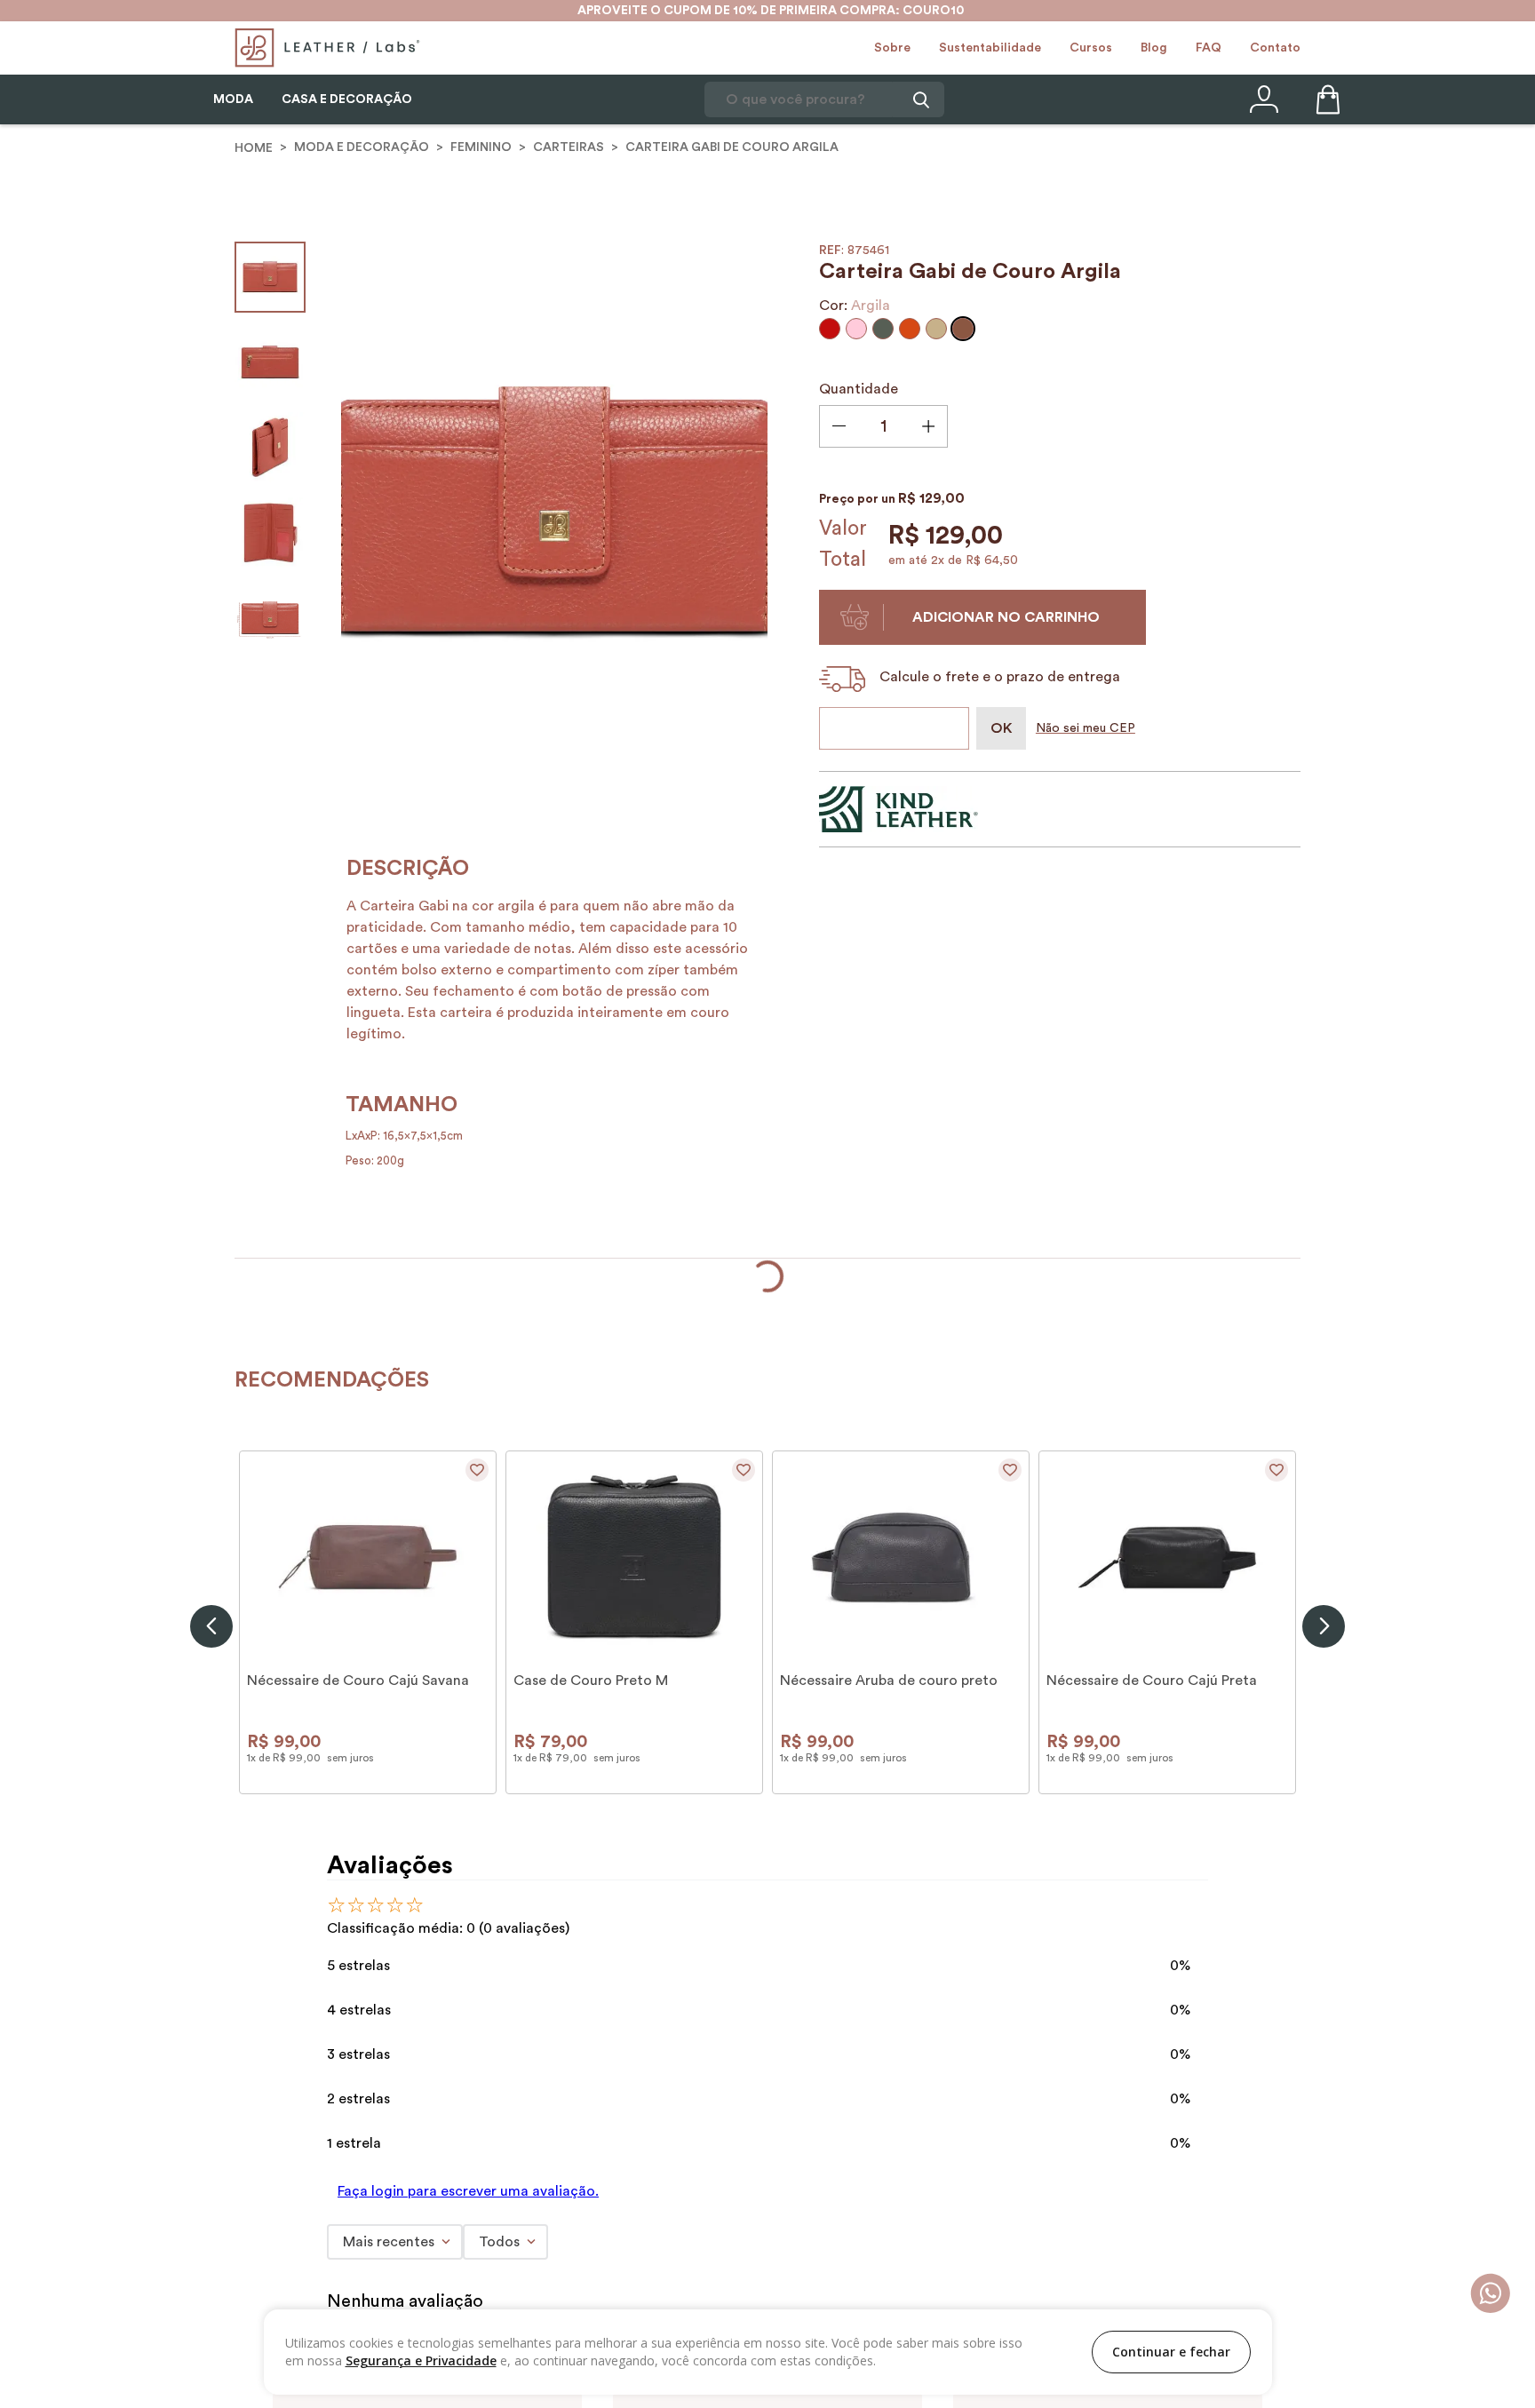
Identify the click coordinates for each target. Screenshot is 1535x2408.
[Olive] (883, 329)
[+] (928, 426)
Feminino (481, 147)
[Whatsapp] (1490, 2295)
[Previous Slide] (211, 1983)
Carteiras (569, 147)
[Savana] (259, 2137)
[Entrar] (1262, 99)
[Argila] (963, 329)
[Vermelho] (830, 329)
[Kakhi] (936, 329)
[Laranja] (910, 329)
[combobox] (824, 99)
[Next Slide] (1324, 1983)
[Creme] (579, 2137)
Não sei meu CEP (1086, 728)
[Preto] (313, 2137)
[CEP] (898, 728)
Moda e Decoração (362, 147)
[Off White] (553, 2137)
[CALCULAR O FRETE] (1001, 728)
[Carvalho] (286, 2137)
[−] (839, 428)
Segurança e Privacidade (421, 2360)
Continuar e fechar (1171, 2352)
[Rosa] (856, 329)
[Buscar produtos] (919, 99)
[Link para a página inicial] (254, 147)
